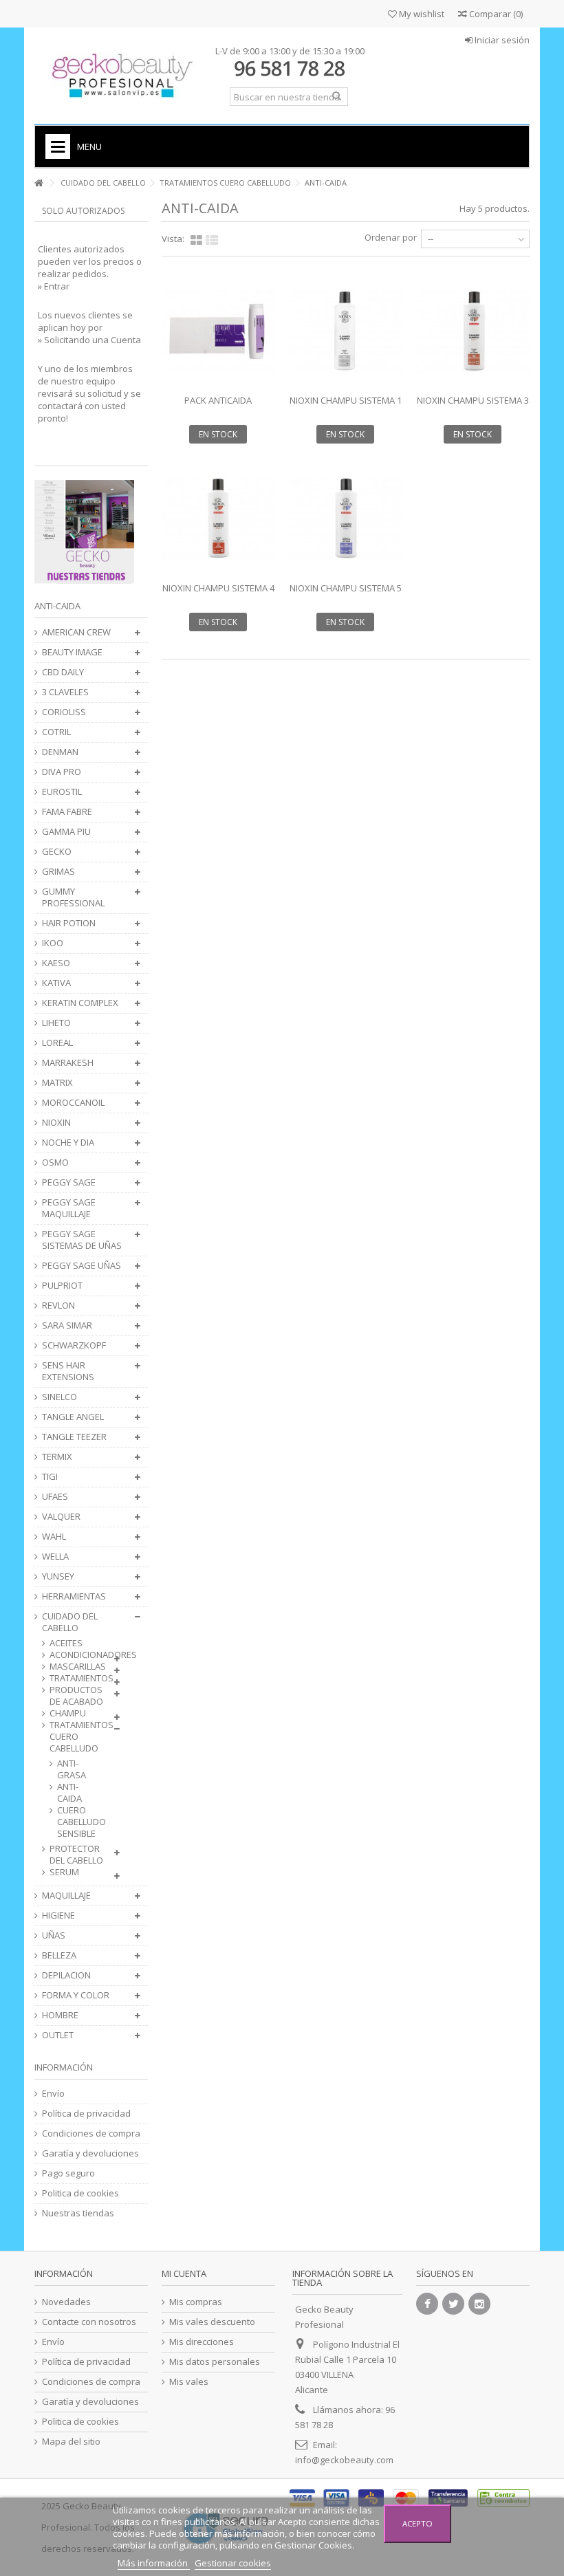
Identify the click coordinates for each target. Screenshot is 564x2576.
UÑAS (54, 1935)
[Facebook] (427, 2304)
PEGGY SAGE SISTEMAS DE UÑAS (82, 1240)
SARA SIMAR (67, 1325)
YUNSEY (58, 1576)
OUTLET (58, 2035)
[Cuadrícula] (196, 241)
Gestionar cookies (233, 2563)
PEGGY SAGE (69, 1182)
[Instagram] (479, 2304)
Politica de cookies (80, 2193)
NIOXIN (56, 1123)
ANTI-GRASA (72, 1769)
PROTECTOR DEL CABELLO (76, 1855)
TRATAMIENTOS (78, 1678)
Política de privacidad (86, 2114)
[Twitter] (453, 2304)
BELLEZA (59, 1955)
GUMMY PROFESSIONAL (73, 897)
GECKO (57, 852)
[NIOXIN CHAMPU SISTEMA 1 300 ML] (346, 331)
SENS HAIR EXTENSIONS (68, 1371)
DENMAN (60, 752)
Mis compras (196, 2302)
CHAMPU (68, 1713)
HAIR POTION (69, 923)
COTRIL (56, 732)
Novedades (66, 2302)
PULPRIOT (62, 1286)
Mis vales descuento (212, 2322)
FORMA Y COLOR (76, 1995)
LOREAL (57, 1043)
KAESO (56, 963)
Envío (53, 2094)
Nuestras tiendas (78, 2213)
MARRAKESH (68, 1063)
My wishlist (421, 14)
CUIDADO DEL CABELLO (70, 1622)
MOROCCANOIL (73, 1103)
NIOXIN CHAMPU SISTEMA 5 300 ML (346, 594)
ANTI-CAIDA (69, 1793)
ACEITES (66, 1643)
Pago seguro (68, 2173)
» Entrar (54, 286)
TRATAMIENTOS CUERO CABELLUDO (78, 1737)
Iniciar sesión (501, 40)
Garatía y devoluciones (90, 2153)
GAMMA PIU (66, 832)
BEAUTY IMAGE (72, 652)
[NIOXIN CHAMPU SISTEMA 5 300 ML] (346, 518)
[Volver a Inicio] (39, 183)
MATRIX (57, 1083)
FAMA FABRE (67, 812)
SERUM (64, 1872)
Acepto (417, 2523)
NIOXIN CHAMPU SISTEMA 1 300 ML (346, 406)
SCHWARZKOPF (74, 1345)
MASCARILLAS (78, 1667)
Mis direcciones (202, 2342)
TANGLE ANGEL (73, 1417)
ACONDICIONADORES (78, 1655)
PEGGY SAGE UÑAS (82, 1266)
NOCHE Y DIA (68, 1143)
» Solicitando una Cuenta (89, 340)
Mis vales (189, 2382)
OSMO (55, 1163)
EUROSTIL (62, 792)
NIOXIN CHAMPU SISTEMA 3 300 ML (473, 406)
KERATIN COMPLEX (80, 1003)
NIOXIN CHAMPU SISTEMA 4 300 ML (218, 594)
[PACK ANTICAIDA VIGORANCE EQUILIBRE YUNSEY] (218, 331)
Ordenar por (391, 237)
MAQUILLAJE (66, 1896)
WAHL (54, 1537)
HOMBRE (60, 2015)
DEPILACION (66, 1975)
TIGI (50, 1477)
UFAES (55, 1497)
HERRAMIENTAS (74, 1596)
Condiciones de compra (91, 2133)
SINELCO (59, 1397)
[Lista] (212, 241)
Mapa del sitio (71, 2442)
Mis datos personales (215, 2362)
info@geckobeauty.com (344, 2460)
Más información (154, 2563)
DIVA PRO (62, 772)
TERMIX (57, 1457)
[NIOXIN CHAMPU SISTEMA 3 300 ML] (473, 331)
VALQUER (61, 1517)
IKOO (53, 943)
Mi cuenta (184, 2273)
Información (64, 2067)
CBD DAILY (63, 672)
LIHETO (56, 1023)
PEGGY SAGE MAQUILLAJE (69, 1208)
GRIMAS (58, 872)
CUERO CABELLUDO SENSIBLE (72, 1822)
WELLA (55, 1557)
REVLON (58, 1306)
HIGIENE (58, 1915)
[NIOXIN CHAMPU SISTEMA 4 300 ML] (218, 518)
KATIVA (56, 983)
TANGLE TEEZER (74, 1437)
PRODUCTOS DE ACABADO (76, 1696)
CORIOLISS (64, 712)
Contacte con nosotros (89, 2322)
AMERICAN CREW (76, 632)
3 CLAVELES (65, 692)
